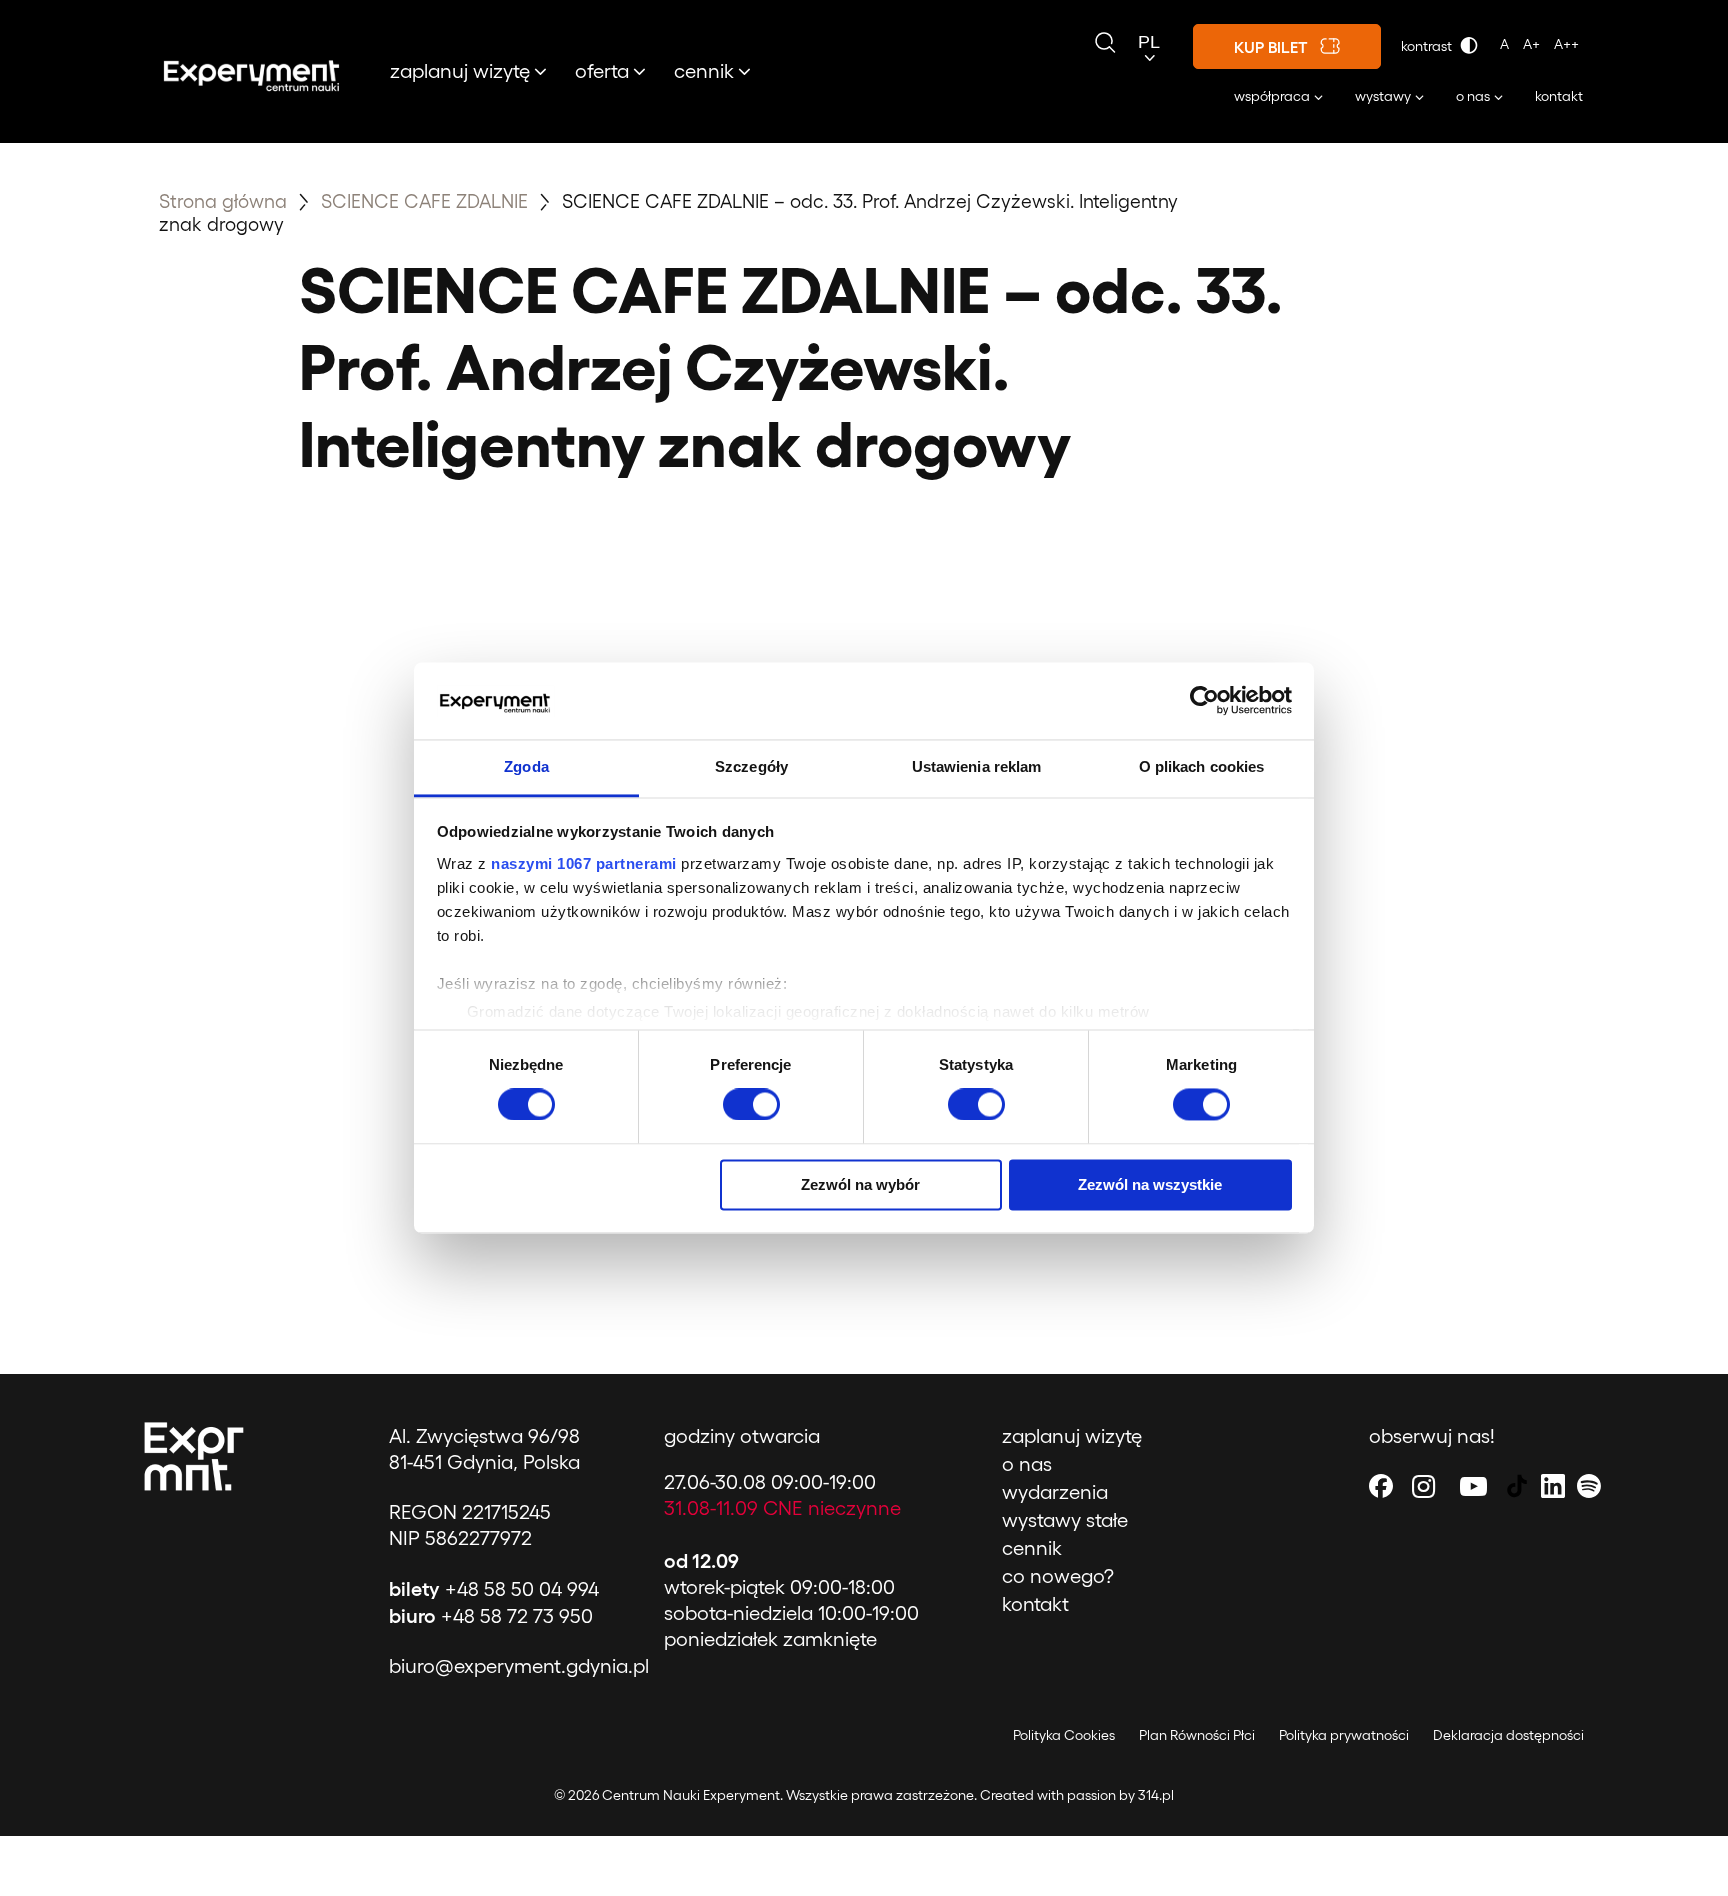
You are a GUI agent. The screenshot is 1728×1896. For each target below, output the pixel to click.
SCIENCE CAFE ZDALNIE (427, 200)
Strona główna (223, 200)
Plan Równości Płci (1197, 1734)
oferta (602, 70)
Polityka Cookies (1064, 1734)
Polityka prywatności (1344, 1734)
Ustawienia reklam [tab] (977, 766)
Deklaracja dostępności (1508, 1734)
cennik (704, 70)
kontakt (1559, 95)
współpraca (1272, 95)
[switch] (751, 1105)
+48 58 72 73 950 (491, 1615)
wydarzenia (1055, 1491)
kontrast (1428, 45)
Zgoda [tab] (526, 766)
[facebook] (1381, 1485)
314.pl (1156, 1794)
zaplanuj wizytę (460, 70)
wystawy (1383, 95)
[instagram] (1424, 1485)
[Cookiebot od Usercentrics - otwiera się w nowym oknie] (1204, 701)
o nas (1473, 95)
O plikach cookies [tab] (1202, 766)
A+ (1531, 43)
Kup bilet (1271, 46)
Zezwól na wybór (860, 1184)
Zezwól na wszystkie (1150, 1184)
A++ (1566, 43)
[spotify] (1589, 1485)
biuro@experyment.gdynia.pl (519, 1665)
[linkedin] (1553, 1485)
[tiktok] (1517, 1485)
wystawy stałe (1065, 1519)
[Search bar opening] (1105, 43)
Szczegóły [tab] (751, 766)
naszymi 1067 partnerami (584, 863)
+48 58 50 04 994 (494, 1588)
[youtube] (1474, 1485)
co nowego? (1058, 1575)
